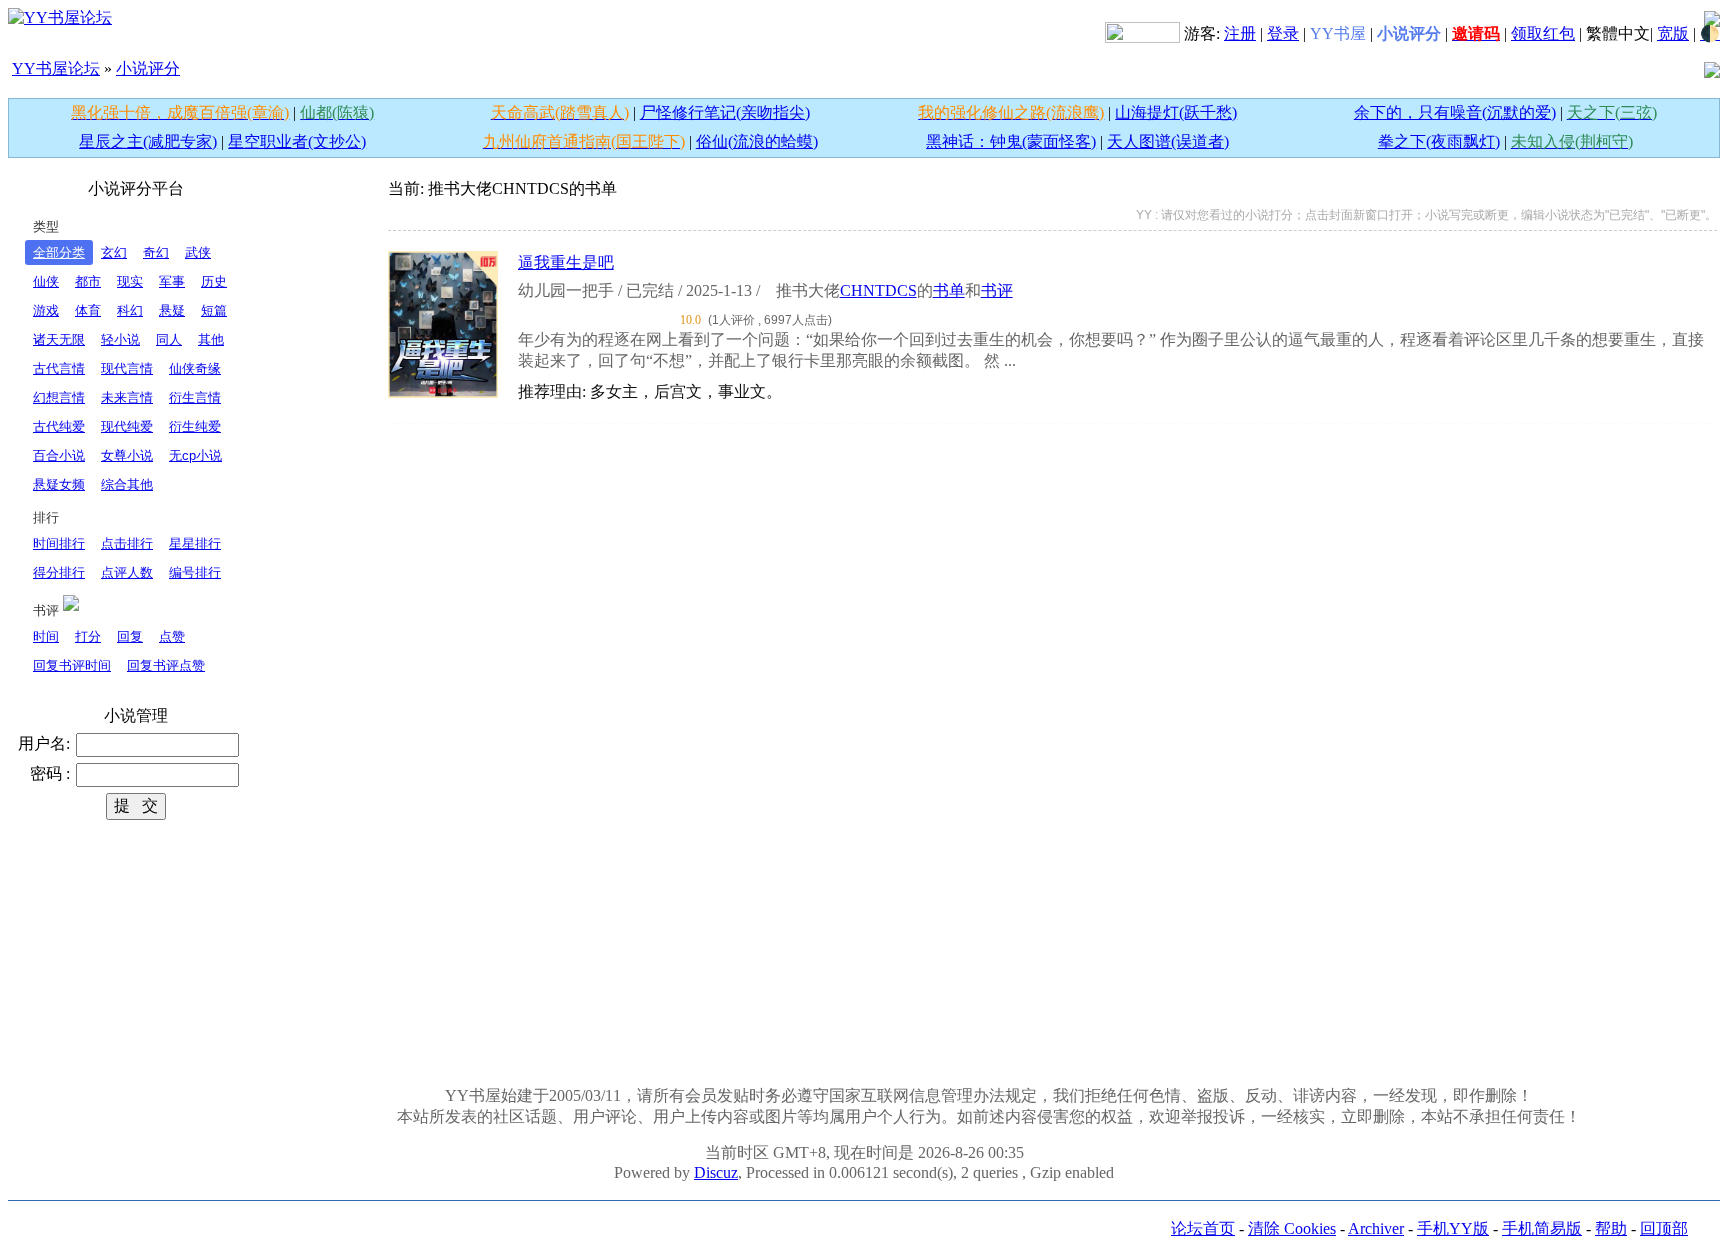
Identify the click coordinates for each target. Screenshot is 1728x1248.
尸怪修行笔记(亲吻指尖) (725, 112)
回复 (130, 636)
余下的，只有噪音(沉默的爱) (1455, 112)
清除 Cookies (1292, 1228)
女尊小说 (127, 455)
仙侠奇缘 (195, 368)
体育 (88, 310)
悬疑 (172, 310)
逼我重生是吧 (566, 262)
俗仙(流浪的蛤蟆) (757, 141)
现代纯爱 (127, 426)
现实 (130, 281)
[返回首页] (60, 16)
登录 (1283, 33)
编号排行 (195, 572)
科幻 (130, 310)
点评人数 (127, 572)
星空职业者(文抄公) (297, 141)
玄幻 (114, 252)
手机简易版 (1542, 1228)
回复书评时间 (72, 665)
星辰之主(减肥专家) (148, 141)
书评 (997, 290)
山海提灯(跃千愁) (1176, 112)
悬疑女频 (59, 484)
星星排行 (195, 543)
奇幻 (156, 252)
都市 (88, 281)
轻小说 (120, 339)
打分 (88, 636)
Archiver (1376, 1228)
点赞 (172, 636)
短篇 (214, 310)
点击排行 (127, 543)
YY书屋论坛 (56, 68)
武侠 (198, 252)
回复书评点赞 (166, 665)
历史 (214, 281)
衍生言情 (195, 397)
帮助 (1611, 1228)
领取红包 (1543, 33)
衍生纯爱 (195, 426)
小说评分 (148, 68)
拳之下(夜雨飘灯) (1439, 141)
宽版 (1673, 33)
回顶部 (1664, 1228)
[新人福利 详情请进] (1142, 33)
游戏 (46, 310)
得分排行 (59, 572)
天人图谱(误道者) (1168, 141)
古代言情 (59, 368)
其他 (211, 339)
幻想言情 (59, 397)
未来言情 (127, 397)
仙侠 (46, 281)
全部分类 (59, 252)
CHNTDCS (878, 290)
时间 (46, 636)
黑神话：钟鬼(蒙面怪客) (1011, 141)
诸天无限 (59, 339)
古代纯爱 (59, 426)
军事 (172, 281)
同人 (169, 339)
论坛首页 (1203, 1228)
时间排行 (59, 543)
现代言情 (127, 368)
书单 (949, 290)
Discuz (716, 1172)
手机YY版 (1453, 1228)
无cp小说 (195, 455)
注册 (1240, 33)
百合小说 (59, 455)
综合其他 (127, 484)
